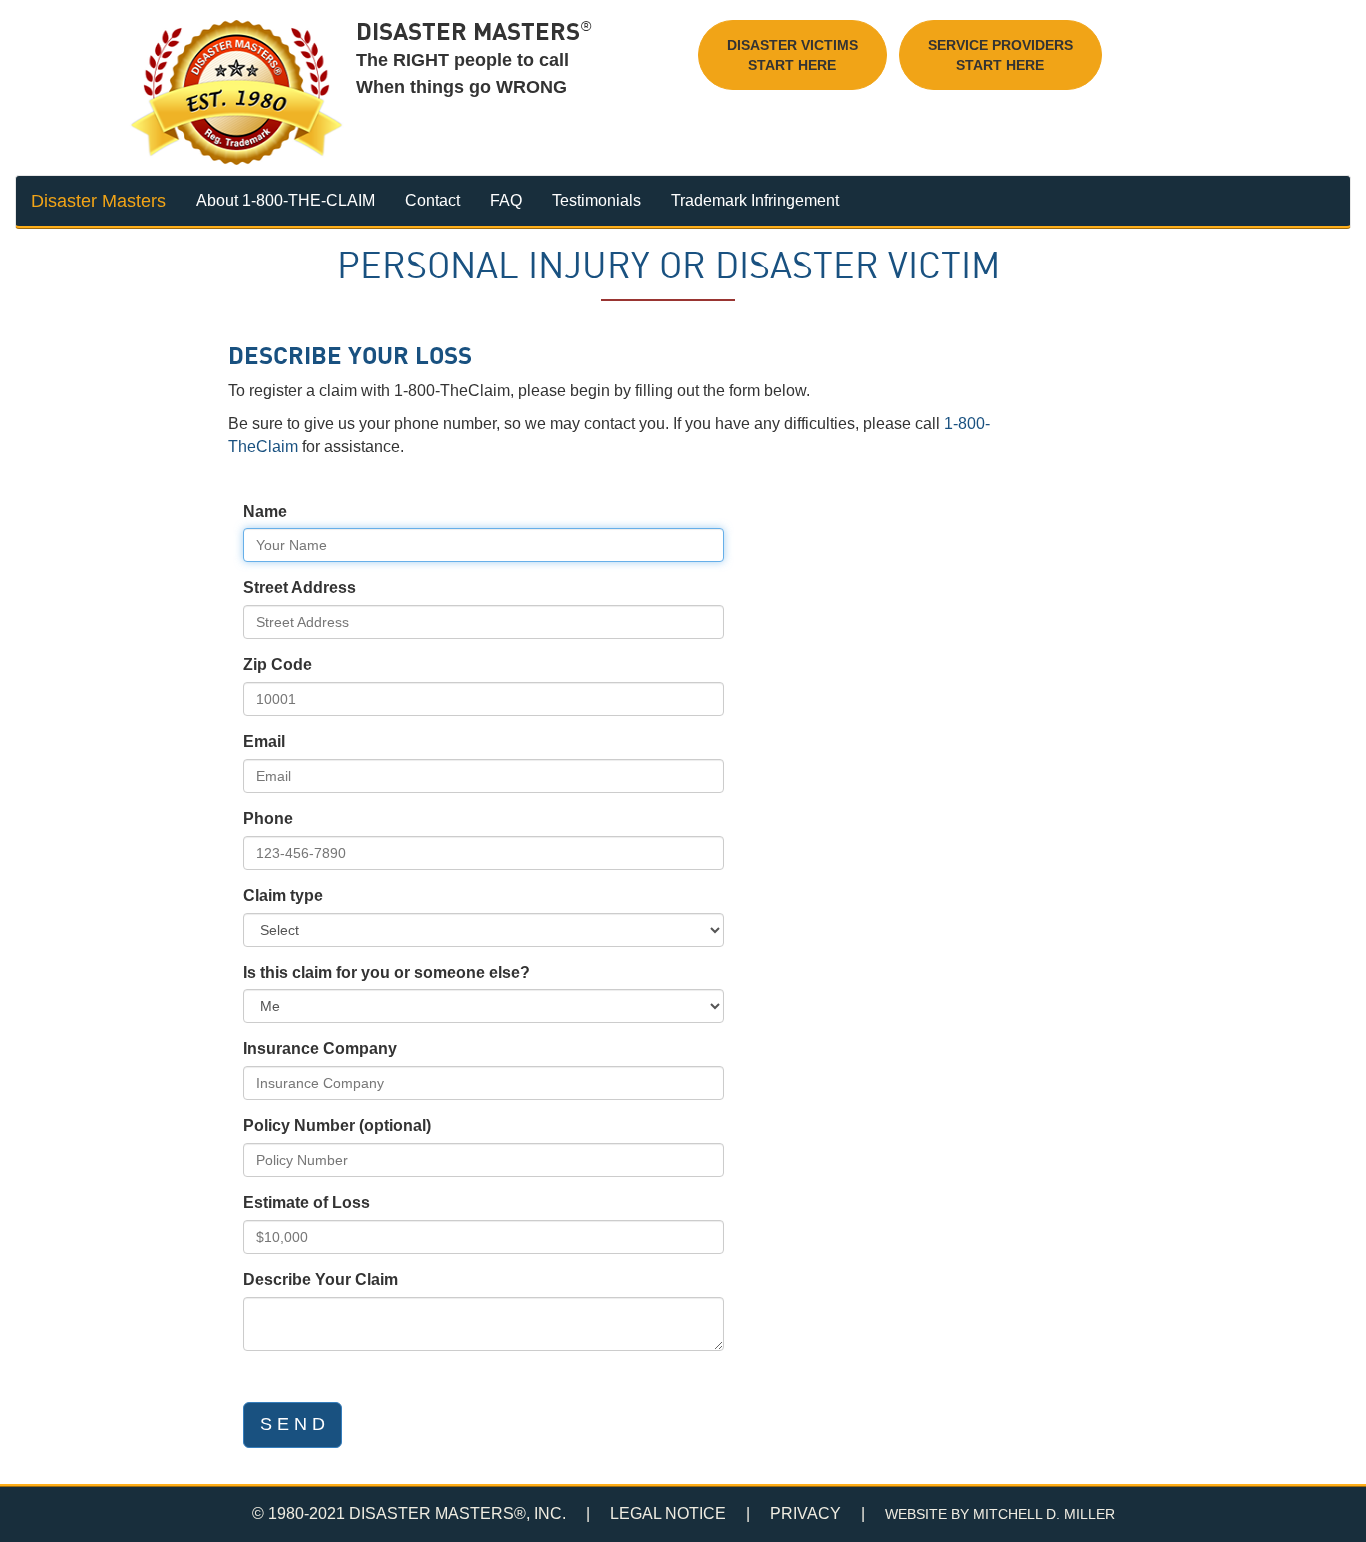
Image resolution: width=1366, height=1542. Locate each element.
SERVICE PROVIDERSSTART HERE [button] (1000, 55)
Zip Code (277, 664)
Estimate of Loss (306, 1202)
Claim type (283, 895)
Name (265, 511)
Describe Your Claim (320, 1279)
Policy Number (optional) (337, 1125)
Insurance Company (320, 1048)
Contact (432, 200)
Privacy (805, 1513)
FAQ (506, 200)
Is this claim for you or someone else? (386, 972)
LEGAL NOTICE (668, 1513)
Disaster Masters (98, 201)
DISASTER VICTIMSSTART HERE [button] (792, 55)
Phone (268, 818)
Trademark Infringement (755, 200)
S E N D (292, 1424)
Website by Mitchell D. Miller (1000, 1514)
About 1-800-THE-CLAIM (285, 200)
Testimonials (596, 200)
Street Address (299, 587)
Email (264, 741)
